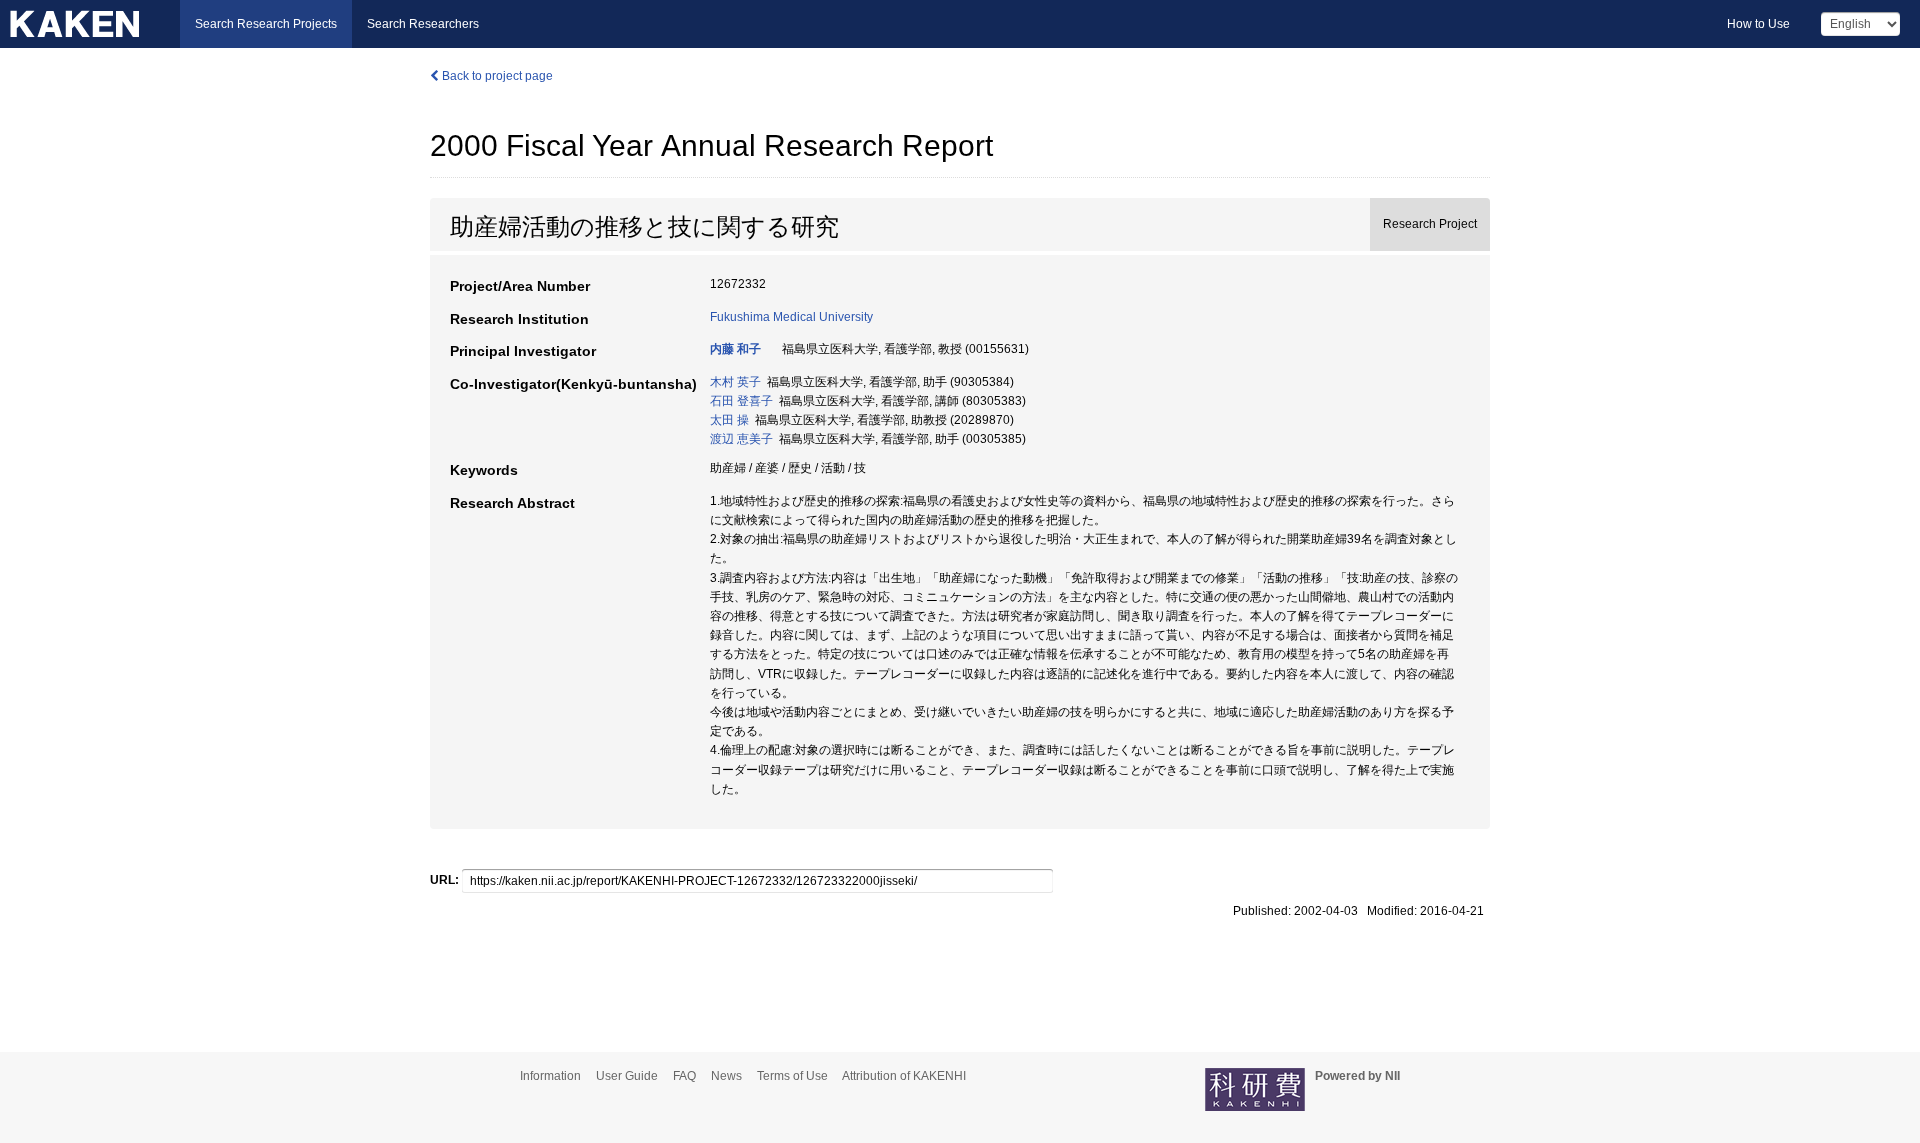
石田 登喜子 (741, 401)
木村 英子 (735, 382)
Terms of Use (792, 1076)
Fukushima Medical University (791, 317)
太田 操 (729, 420)
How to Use (1758, 24)
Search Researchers (423, 24)
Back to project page (496, 76)
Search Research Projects (266, 24)
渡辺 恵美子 (741, 439)
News (726, 1076)
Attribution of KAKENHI (904, 1076)
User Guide (627, 1076)
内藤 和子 (735, 349)
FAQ (684, 1076)
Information (550, 1076)
